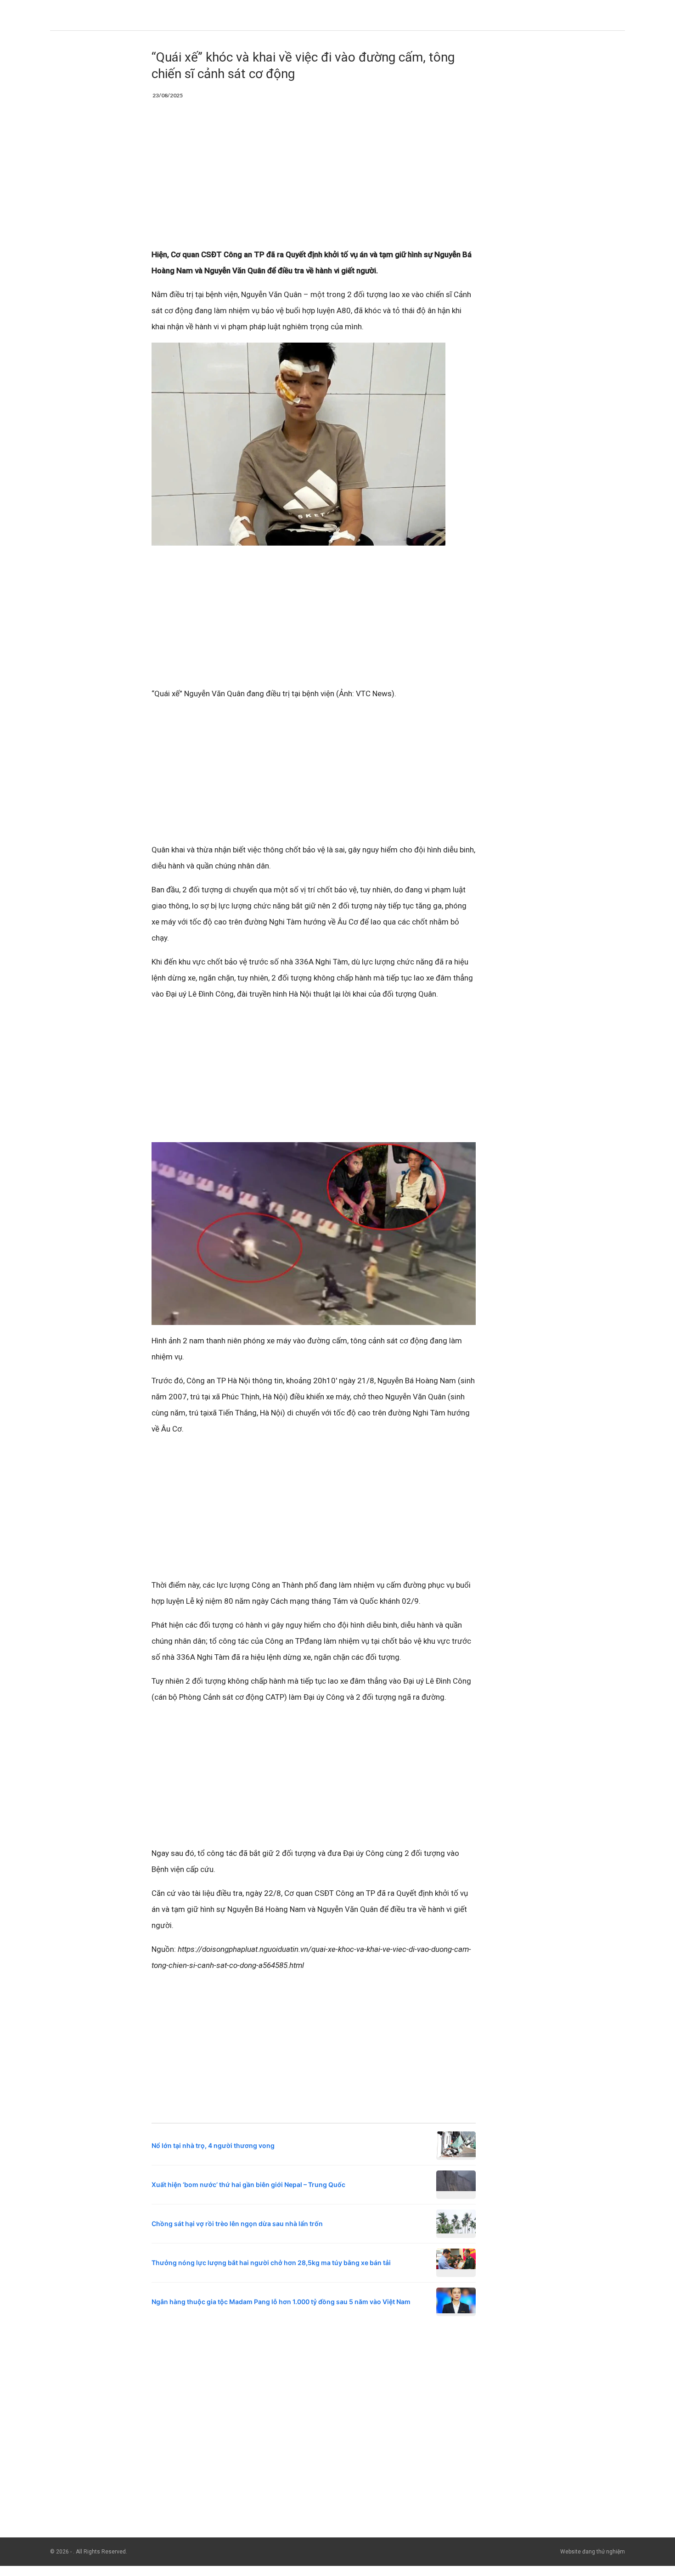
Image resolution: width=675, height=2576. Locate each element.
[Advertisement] (314, 179)
